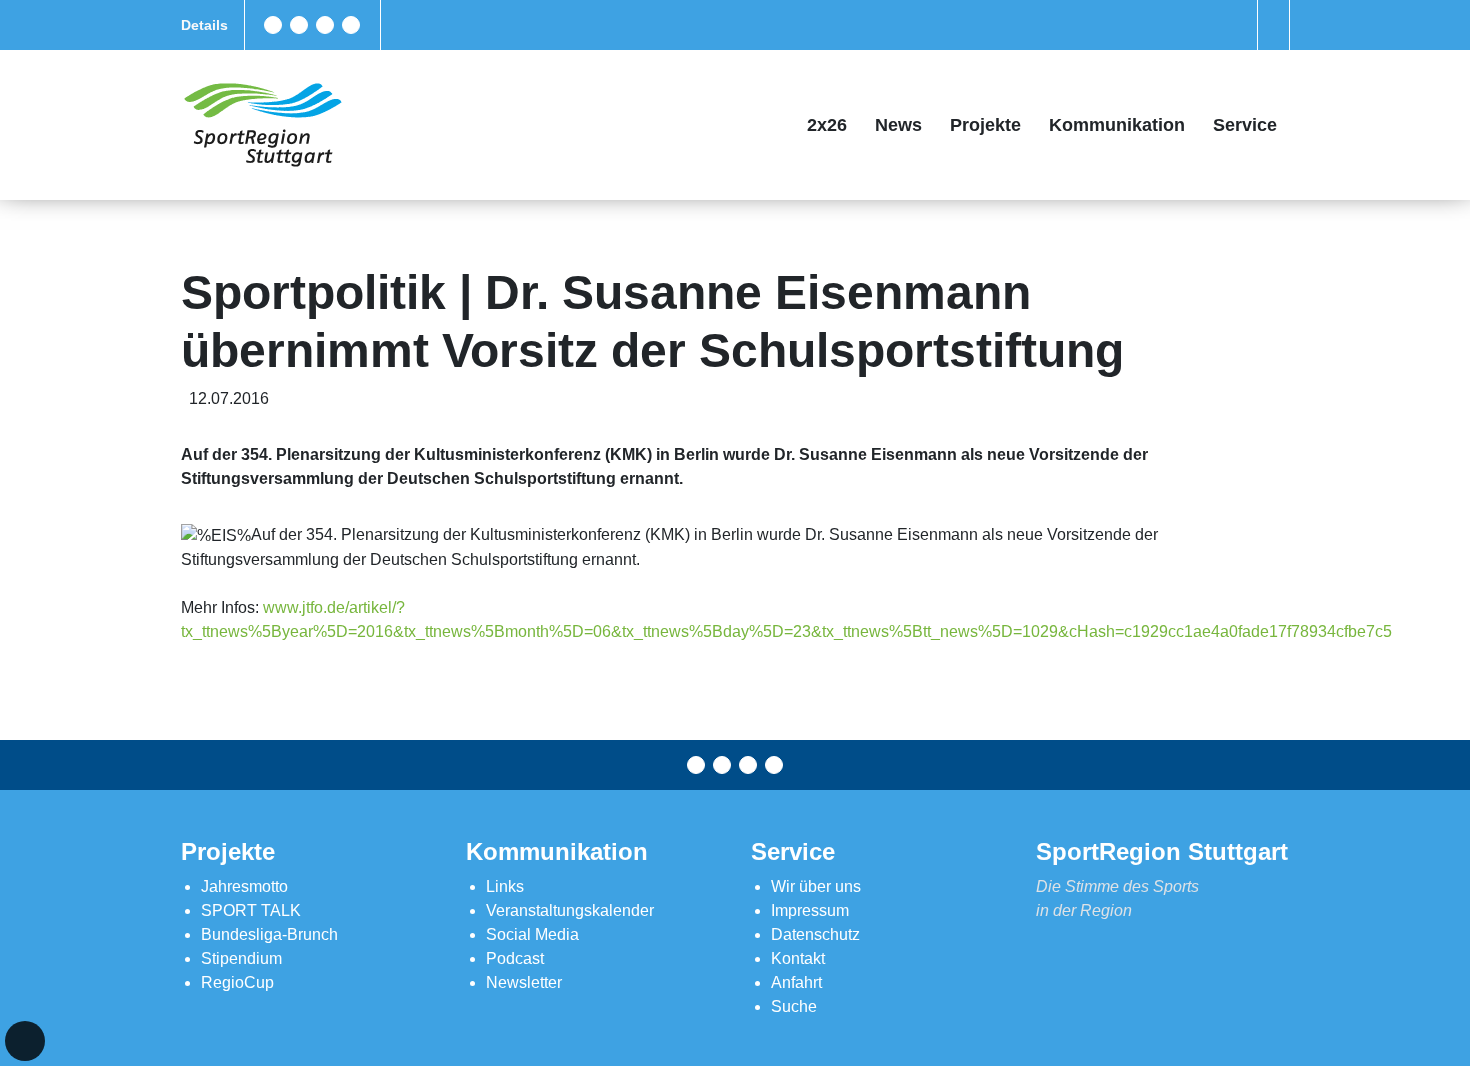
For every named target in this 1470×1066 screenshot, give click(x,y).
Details (204, 25)
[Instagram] (325, 25)
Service (1245, 125)
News (898, 125)
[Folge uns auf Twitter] (299, 25)
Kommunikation (1117, 125)
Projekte (985, 125)
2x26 (827, 125)
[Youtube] (351, 25)
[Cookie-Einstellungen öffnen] (25, 1041)
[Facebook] (273, 25)
